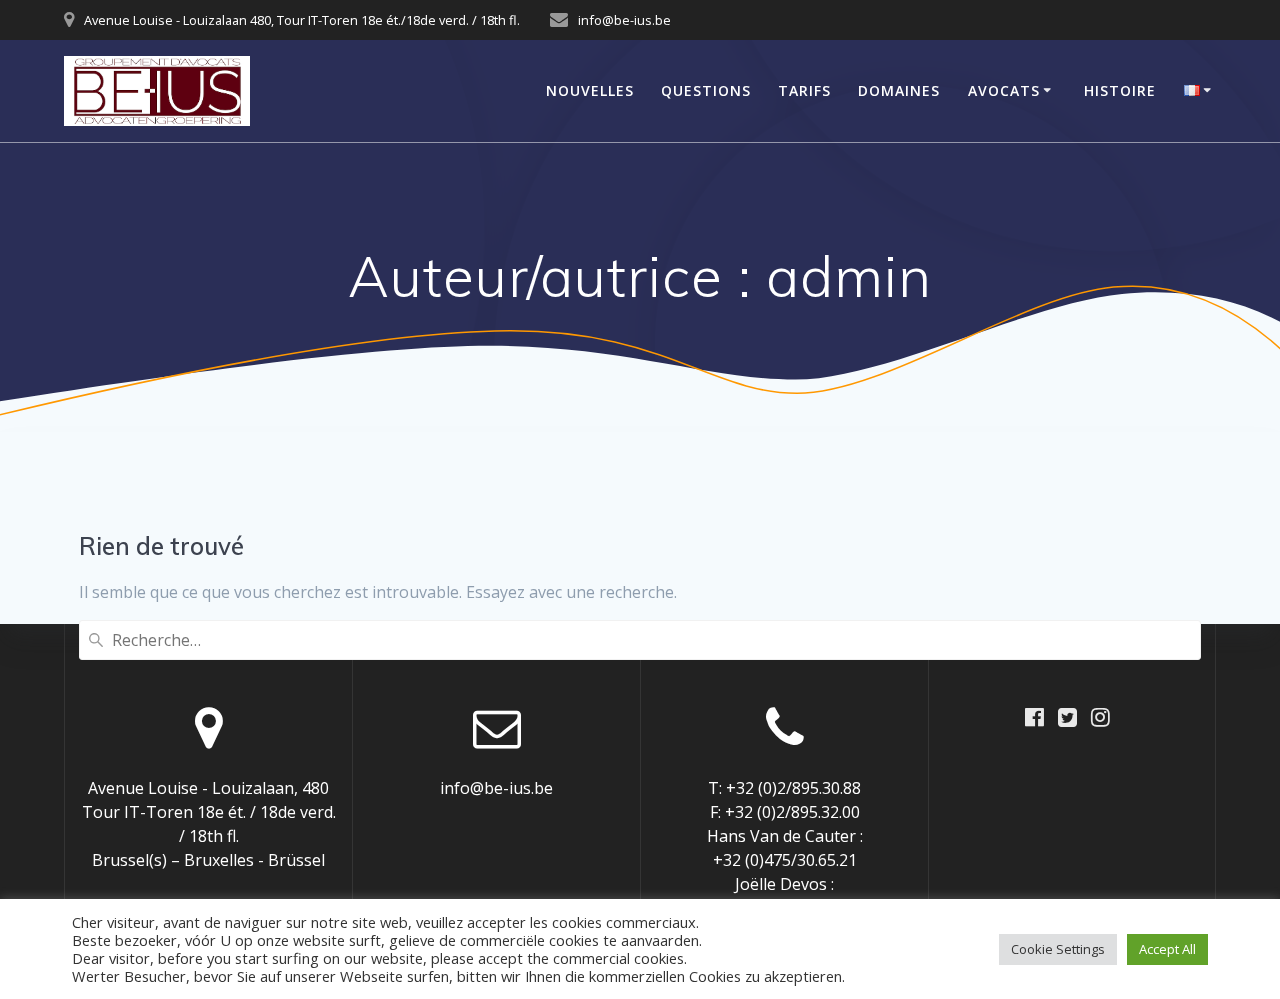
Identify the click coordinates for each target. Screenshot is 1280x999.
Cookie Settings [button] (1058, 949)
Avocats (1004, 90)
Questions (706, 90)
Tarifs (804, 90)
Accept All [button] (1167, 949)
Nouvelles (590, 90)
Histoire (1120, 90)
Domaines (899, 90)
